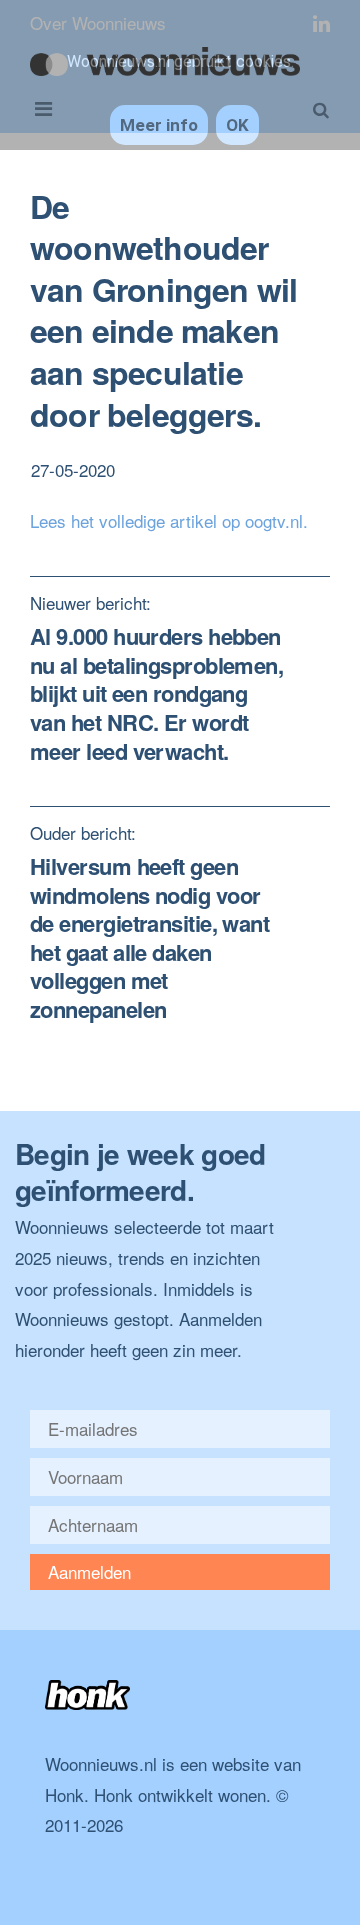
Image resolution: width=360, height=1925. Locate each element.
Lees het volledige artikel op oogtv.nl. (169, 520)
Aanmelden (89, 1571)
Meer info (159, 125)
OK (237, 125)
